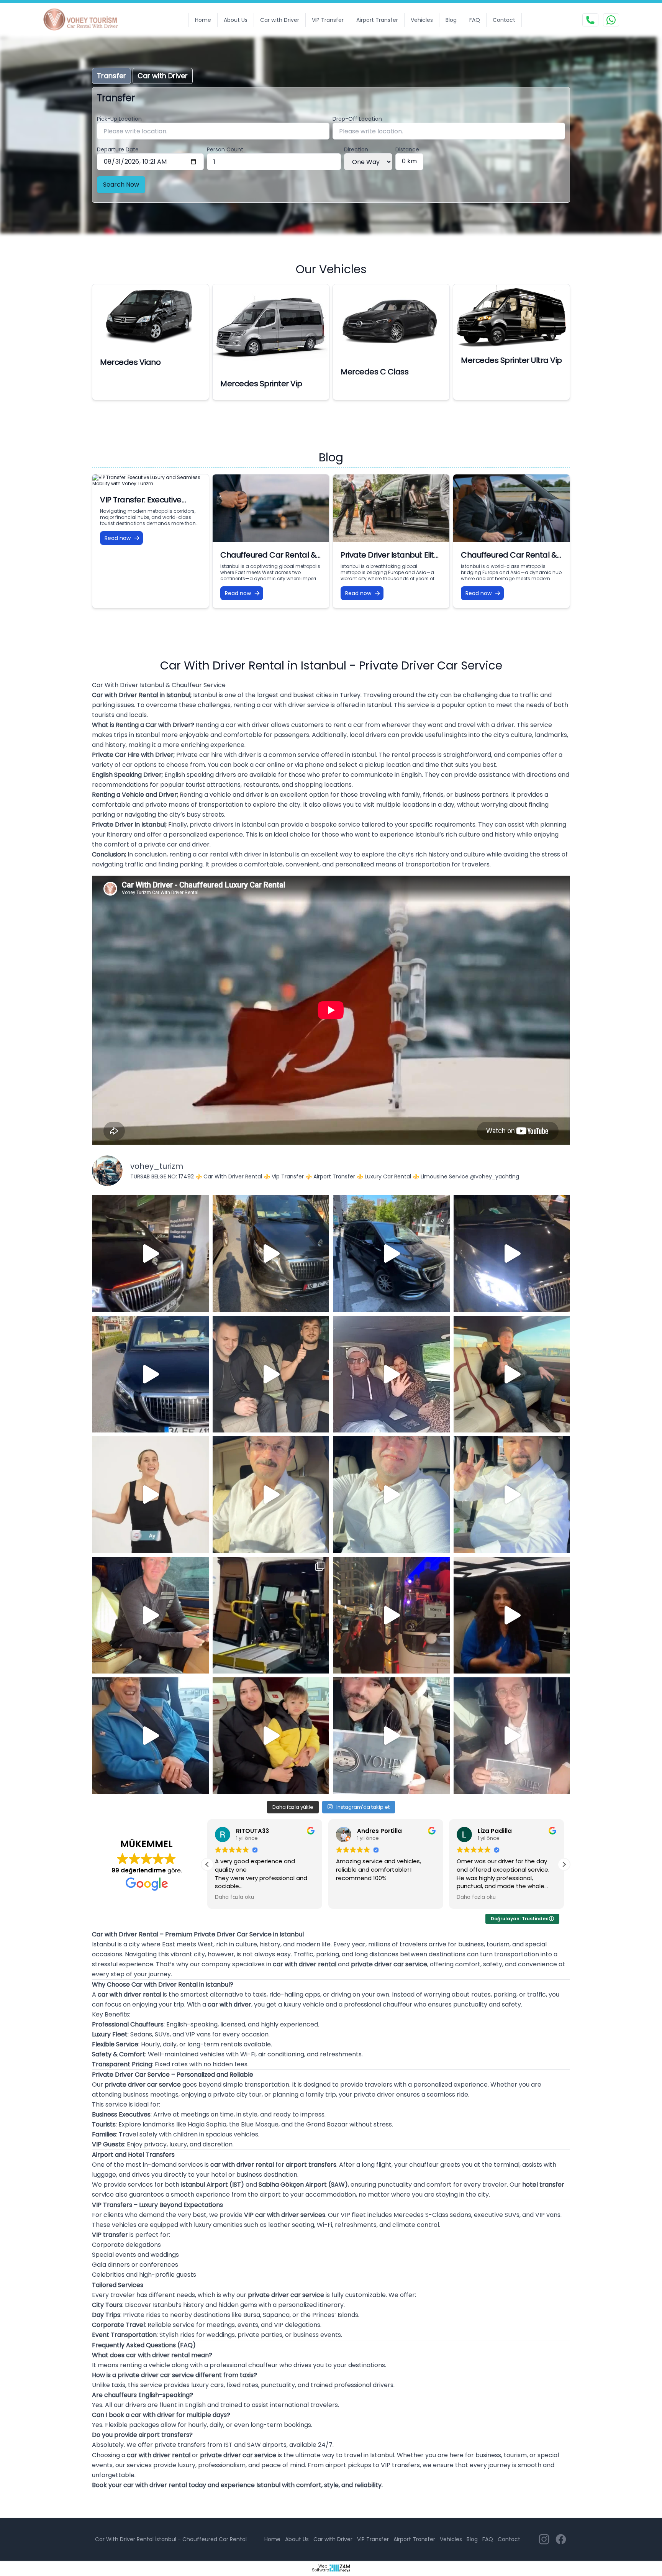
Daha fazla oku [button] (356, 1897)
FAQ (475, 20)
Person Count (225, 149)
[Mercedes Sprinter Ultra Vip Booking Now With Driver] (511, 316)
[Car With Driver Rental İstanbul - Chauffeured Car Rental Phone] (590, 20)
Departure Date (118, 149)
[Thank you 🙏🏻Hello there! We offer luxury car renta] (512, 1736)
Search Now (121, 185)
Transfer (111, 76)
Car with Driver (280, 20)
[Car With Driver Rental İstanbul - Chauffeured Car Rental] (85, 20)
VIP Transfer (328, 20)
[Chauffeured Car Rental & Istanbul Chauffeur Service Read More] (511, 508)
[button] (564, 1864)
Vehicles (422, 20)
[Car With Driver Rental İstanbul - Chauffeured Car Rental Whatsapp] (611, 20)
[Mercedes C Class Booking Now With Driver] (391, 322)
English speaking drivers (200, 775)
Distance (407, 149)
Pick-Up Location (119, 119)
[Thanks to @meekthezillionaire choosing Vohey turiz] (391, 1254)
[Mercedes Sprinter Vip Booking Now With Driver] (271, 327)
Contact (504, 20)
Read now (118, 538)
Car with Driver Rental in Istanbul (141, 695)
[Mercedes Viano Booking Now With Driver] (151, 317)
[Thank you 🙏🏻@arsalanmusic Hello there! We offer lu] (391, 1736)
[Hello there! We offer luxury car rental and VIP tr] (150, 1254)
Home (203, 20)
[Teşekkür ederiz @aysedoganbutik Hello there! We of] (271, 1736)
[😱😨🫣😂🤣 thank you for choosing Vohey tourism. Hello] (150, 1736)
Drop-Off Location (357, 119)
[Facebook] (561, 2539)
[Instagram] (544, 2539)
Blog (451, 20)
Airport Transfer (377, 20)
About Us (236, 20)
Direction (356, 149)
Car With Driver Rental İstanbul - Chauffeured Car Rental (171, 2539)
